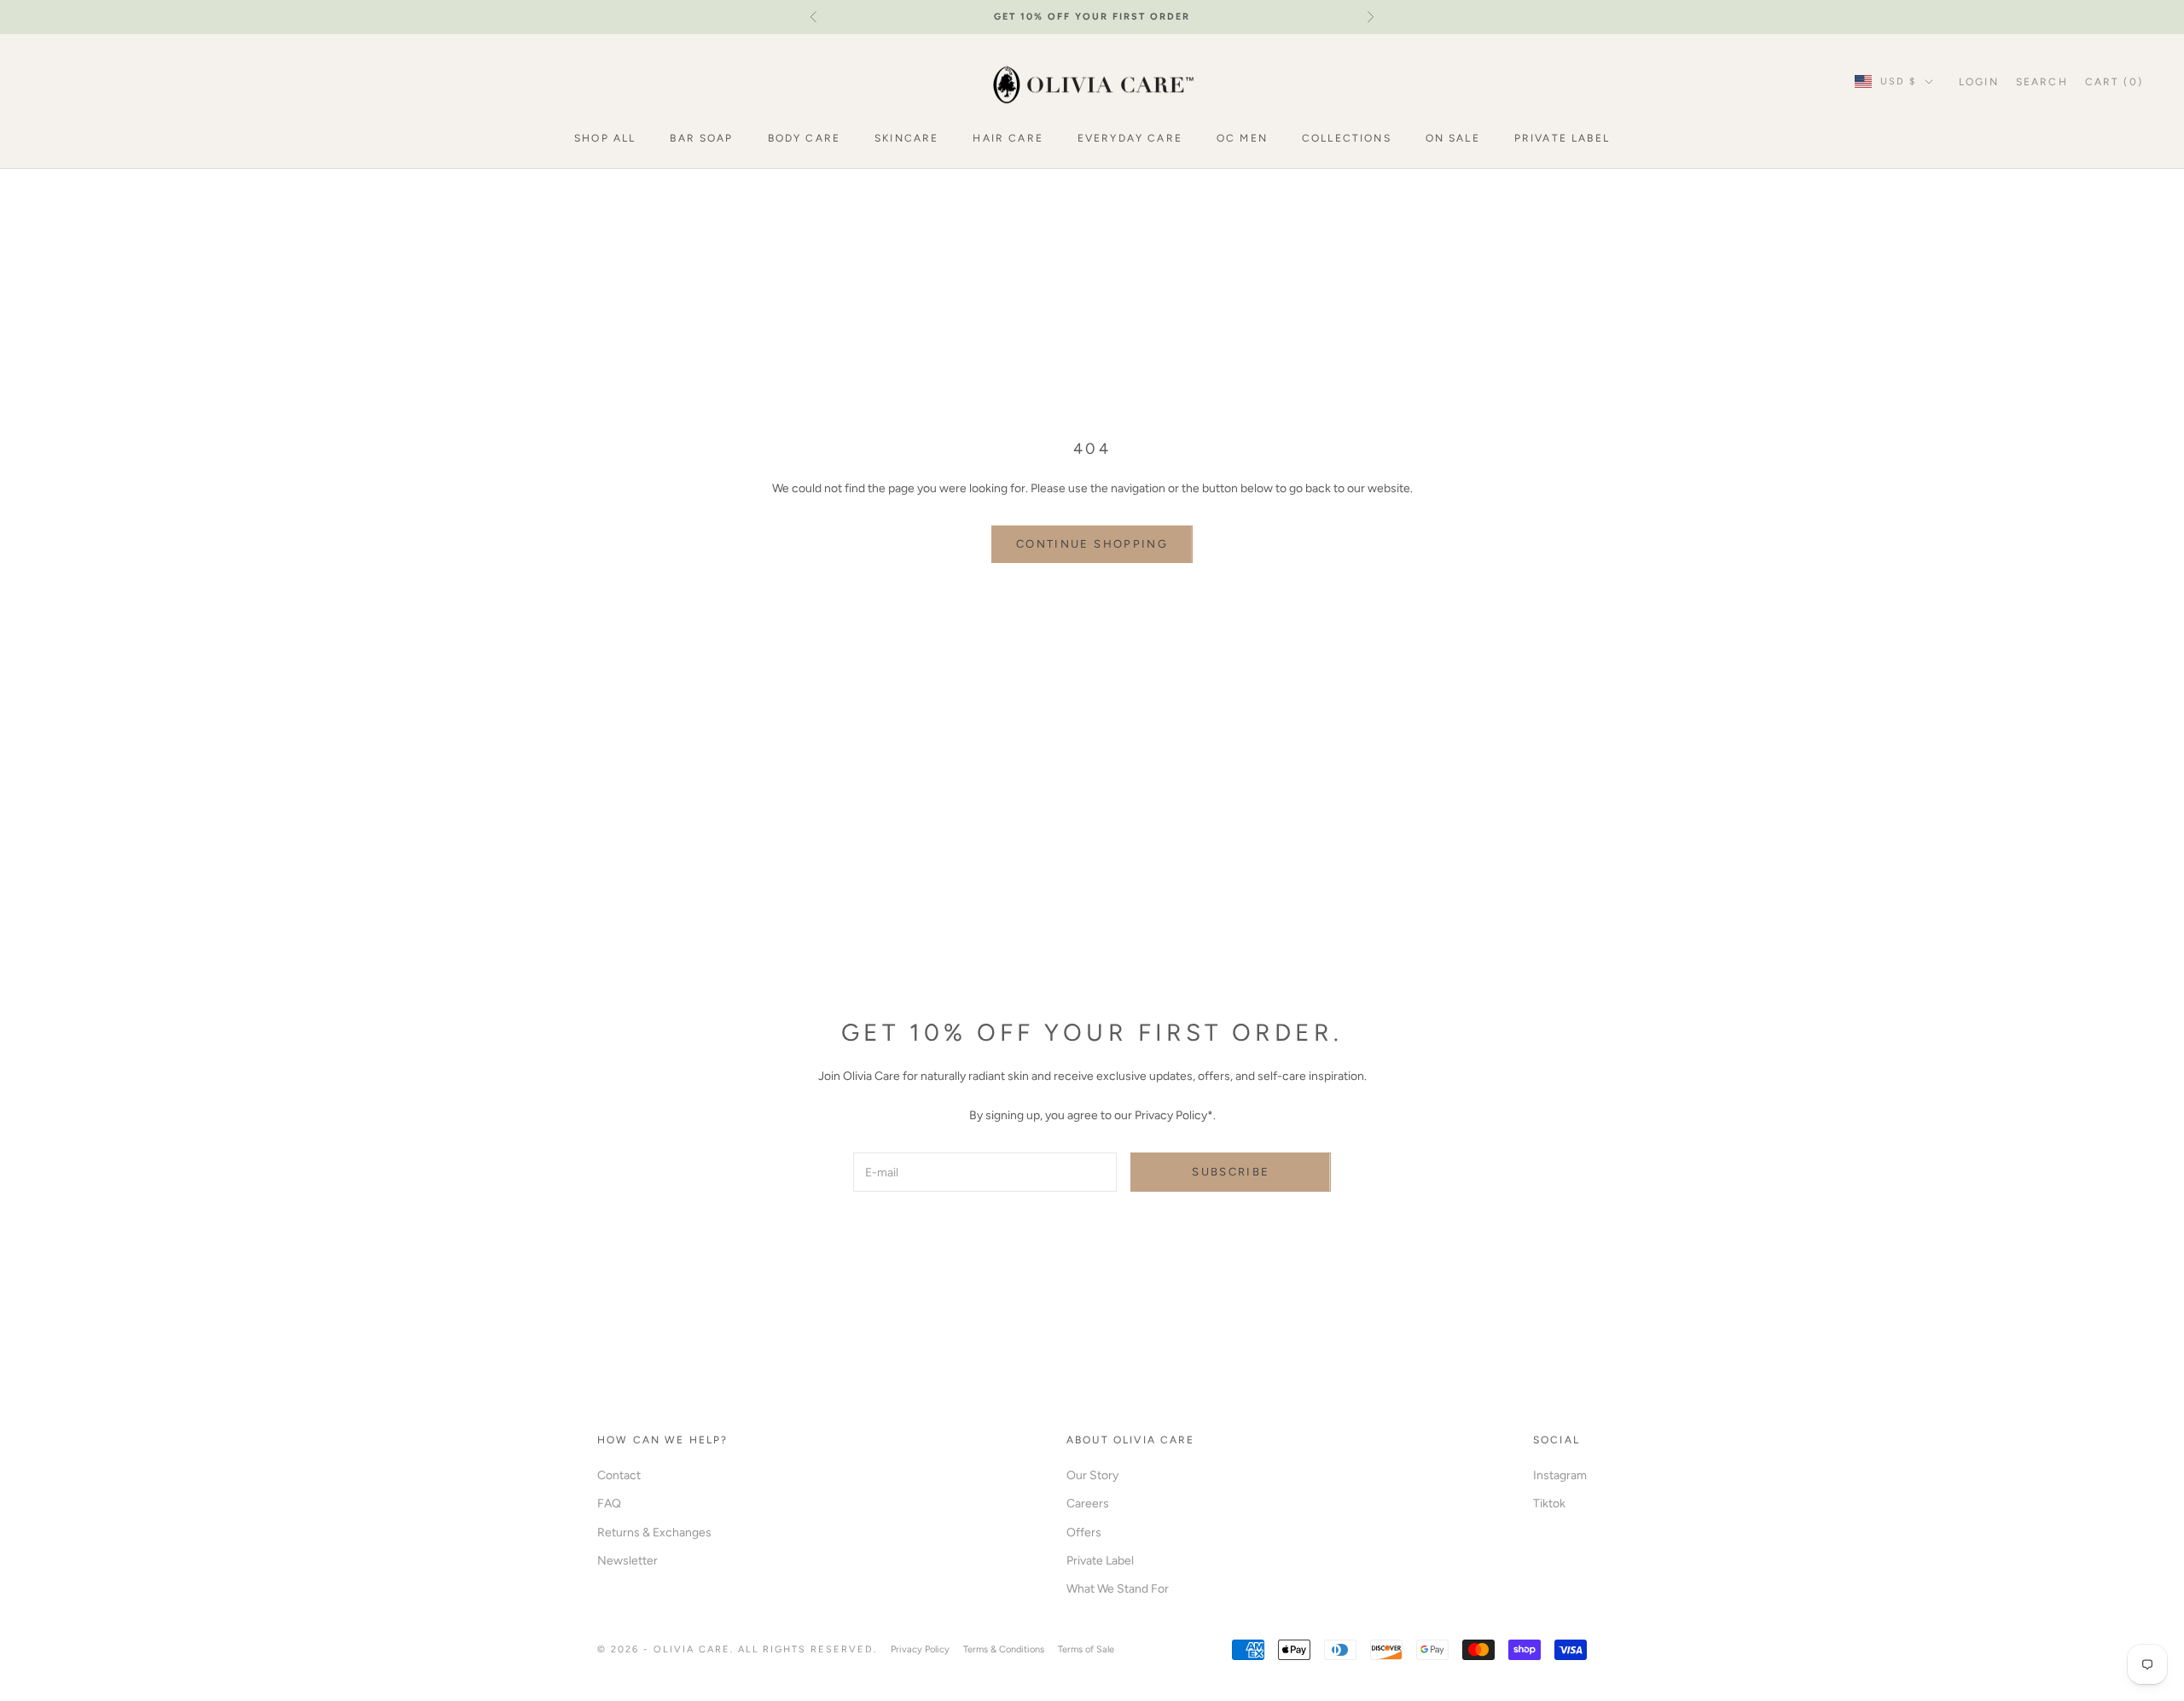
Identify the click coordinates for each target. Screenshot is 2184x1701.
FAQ (609, 1504)
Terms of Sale (1086, 1649)
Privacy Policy (920, 1649)
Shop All (605, 138)
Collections (1347, 138)
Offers (1084, 1533)
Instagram (1560, 1475)
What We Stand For (1118, 1589)
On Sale (1453, 138)
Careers (1088, 1504)
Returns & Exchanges (654, 1533)
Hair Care (1008, 138)
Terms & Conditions (1004, 1649)
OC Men (1242, 138)
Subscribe (1231, 1172)
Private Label (1562, 138)
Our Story (1092, 1475)
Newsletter (627, 1561)
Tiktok (1549, 1504)
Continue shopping (1092, 544)
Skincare (906, 138)
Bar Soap (701, 138)
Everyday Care (1130, 138)
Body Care (804, 138)
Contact (619, 1475)
